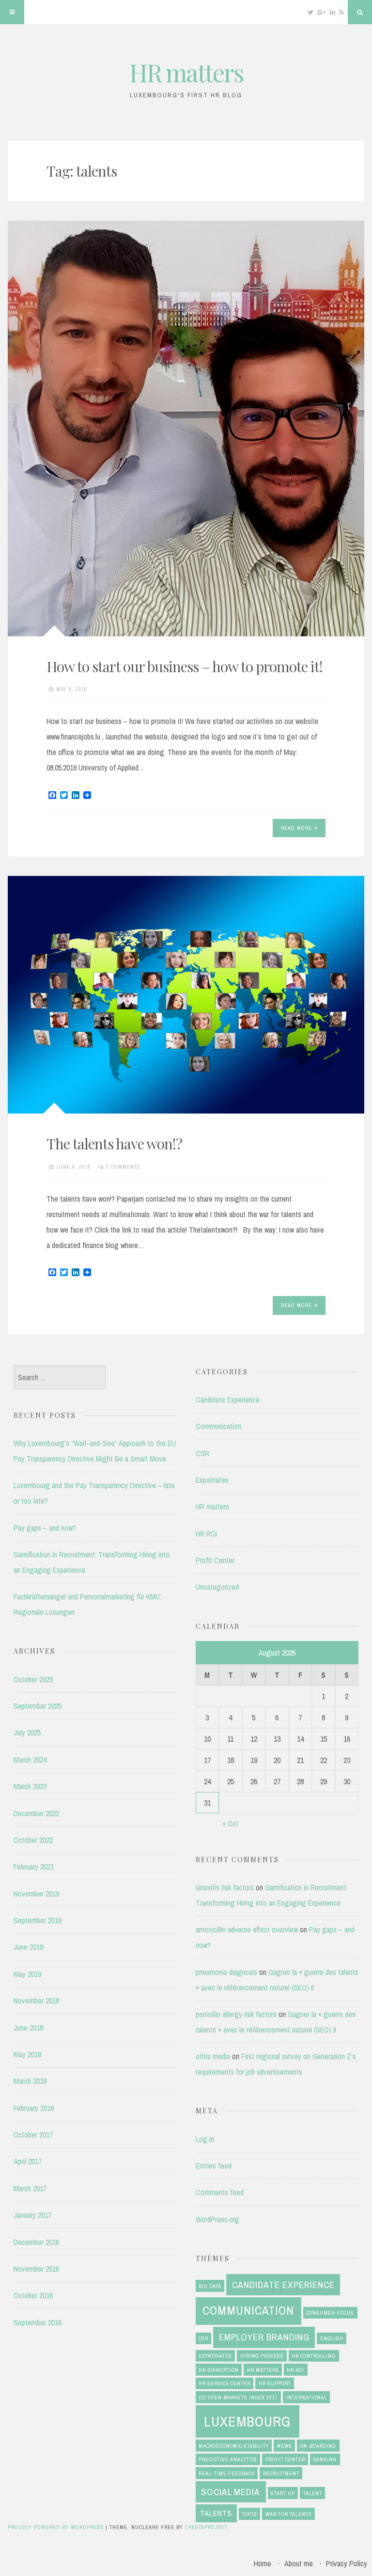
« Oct (230, 1823)
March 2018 (30, 2081)
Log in (205, 2139)
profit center (285, 2459)
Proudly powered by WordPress (56, 2527)
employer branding (264, 2337)
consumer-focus (330, 2313)
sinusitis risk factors (225, 1887)
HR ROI (206, 1534)
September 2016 (38, 2322)
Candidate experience (283, 2285)
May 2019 (27, 1974)
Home (263, 2563)
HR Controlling (314, 2356)
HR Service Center (225, 2383)
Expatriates (212, 1480)
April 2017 (28, 2161)
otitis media (213, 2056)
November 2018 (36, 2001)
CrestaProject (206, 2527)
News (285, 2446)
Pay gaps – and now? (45, 1528)
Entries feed (214, 2166)
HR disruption (219, 2370)
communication (248, 2311)
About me (299, 2563)
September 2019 (38, 1920)
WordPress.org (217, 2219)
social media (231, 2492)
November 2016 (36, 2269)
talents (216, 2513)
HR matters (186, 72)
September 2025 (38, 1706)
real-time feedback (227, 2473)
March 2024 (30, 1760)
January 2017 (32, 2215)
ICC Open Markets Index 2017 (238, 2397)
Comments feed (220, 2192)
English (332, 2338)
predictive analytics (228, 2459)
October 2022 (33, 1840)
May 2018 (27, 2054)
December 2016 (36, 2242)
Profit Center (215, 1560)
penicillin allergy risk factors (236, 2014)
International (307, 2397)
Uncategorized (217, 1587)
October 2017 (33, 2135)
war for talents (289, 2514)
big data (210, 2286)
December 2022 (36, 1813)
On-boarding (318, 2446)
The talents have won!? (114, 1144)
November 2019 (36, 1894)
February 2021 (34, 1867)
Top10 (249, 2514)
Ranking (325, 2459)
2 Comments (123, 1167)
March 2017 (30, 2188)
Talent (313, 2493)
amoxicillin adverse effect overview (247, 1929)
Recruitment (281, 2473)
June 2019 (28, 1947)
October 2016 (33, 2295)
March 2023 (30, 1786)
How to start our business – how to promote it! (185, 666)
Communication (218, 1426)
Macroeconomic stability (234, 2446)
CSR (202, 1453)
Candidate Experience (228, 1400)
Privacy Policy (347, 2563)
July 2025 (27, 1732)
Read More (296, 828)
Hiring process (262, 2356)
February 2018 (34, 2108)
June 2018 (28, 2028)
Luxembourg (247, 2421)
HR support (275, 2383)
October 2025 (33, 1679)
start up (283, 2493)
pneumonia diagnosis (226, 1972)
